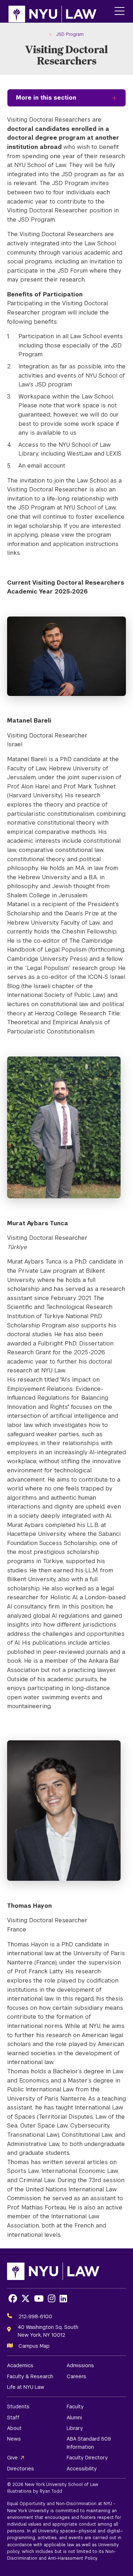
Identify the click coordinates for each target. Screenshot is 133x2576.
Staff (13, 2418)
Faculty (75, 2407)
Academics (20, 2365)
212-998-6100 (35, 2316)
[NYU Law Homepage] (52, 11)
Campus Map (34, 2346)
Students (18, 2407)
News (14, 2439)
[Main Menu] (120, 12)
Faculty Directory (87, 2458)
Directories (21, 2469)
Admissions (80, 2365)
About (14, 2428)
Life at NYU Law (26, 2387)
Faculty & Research (30, 2376)
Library (75, 2428)
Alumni (74, 2418)
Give (12, 2458)
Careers (76, 2376)
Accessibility (82, 2469)
